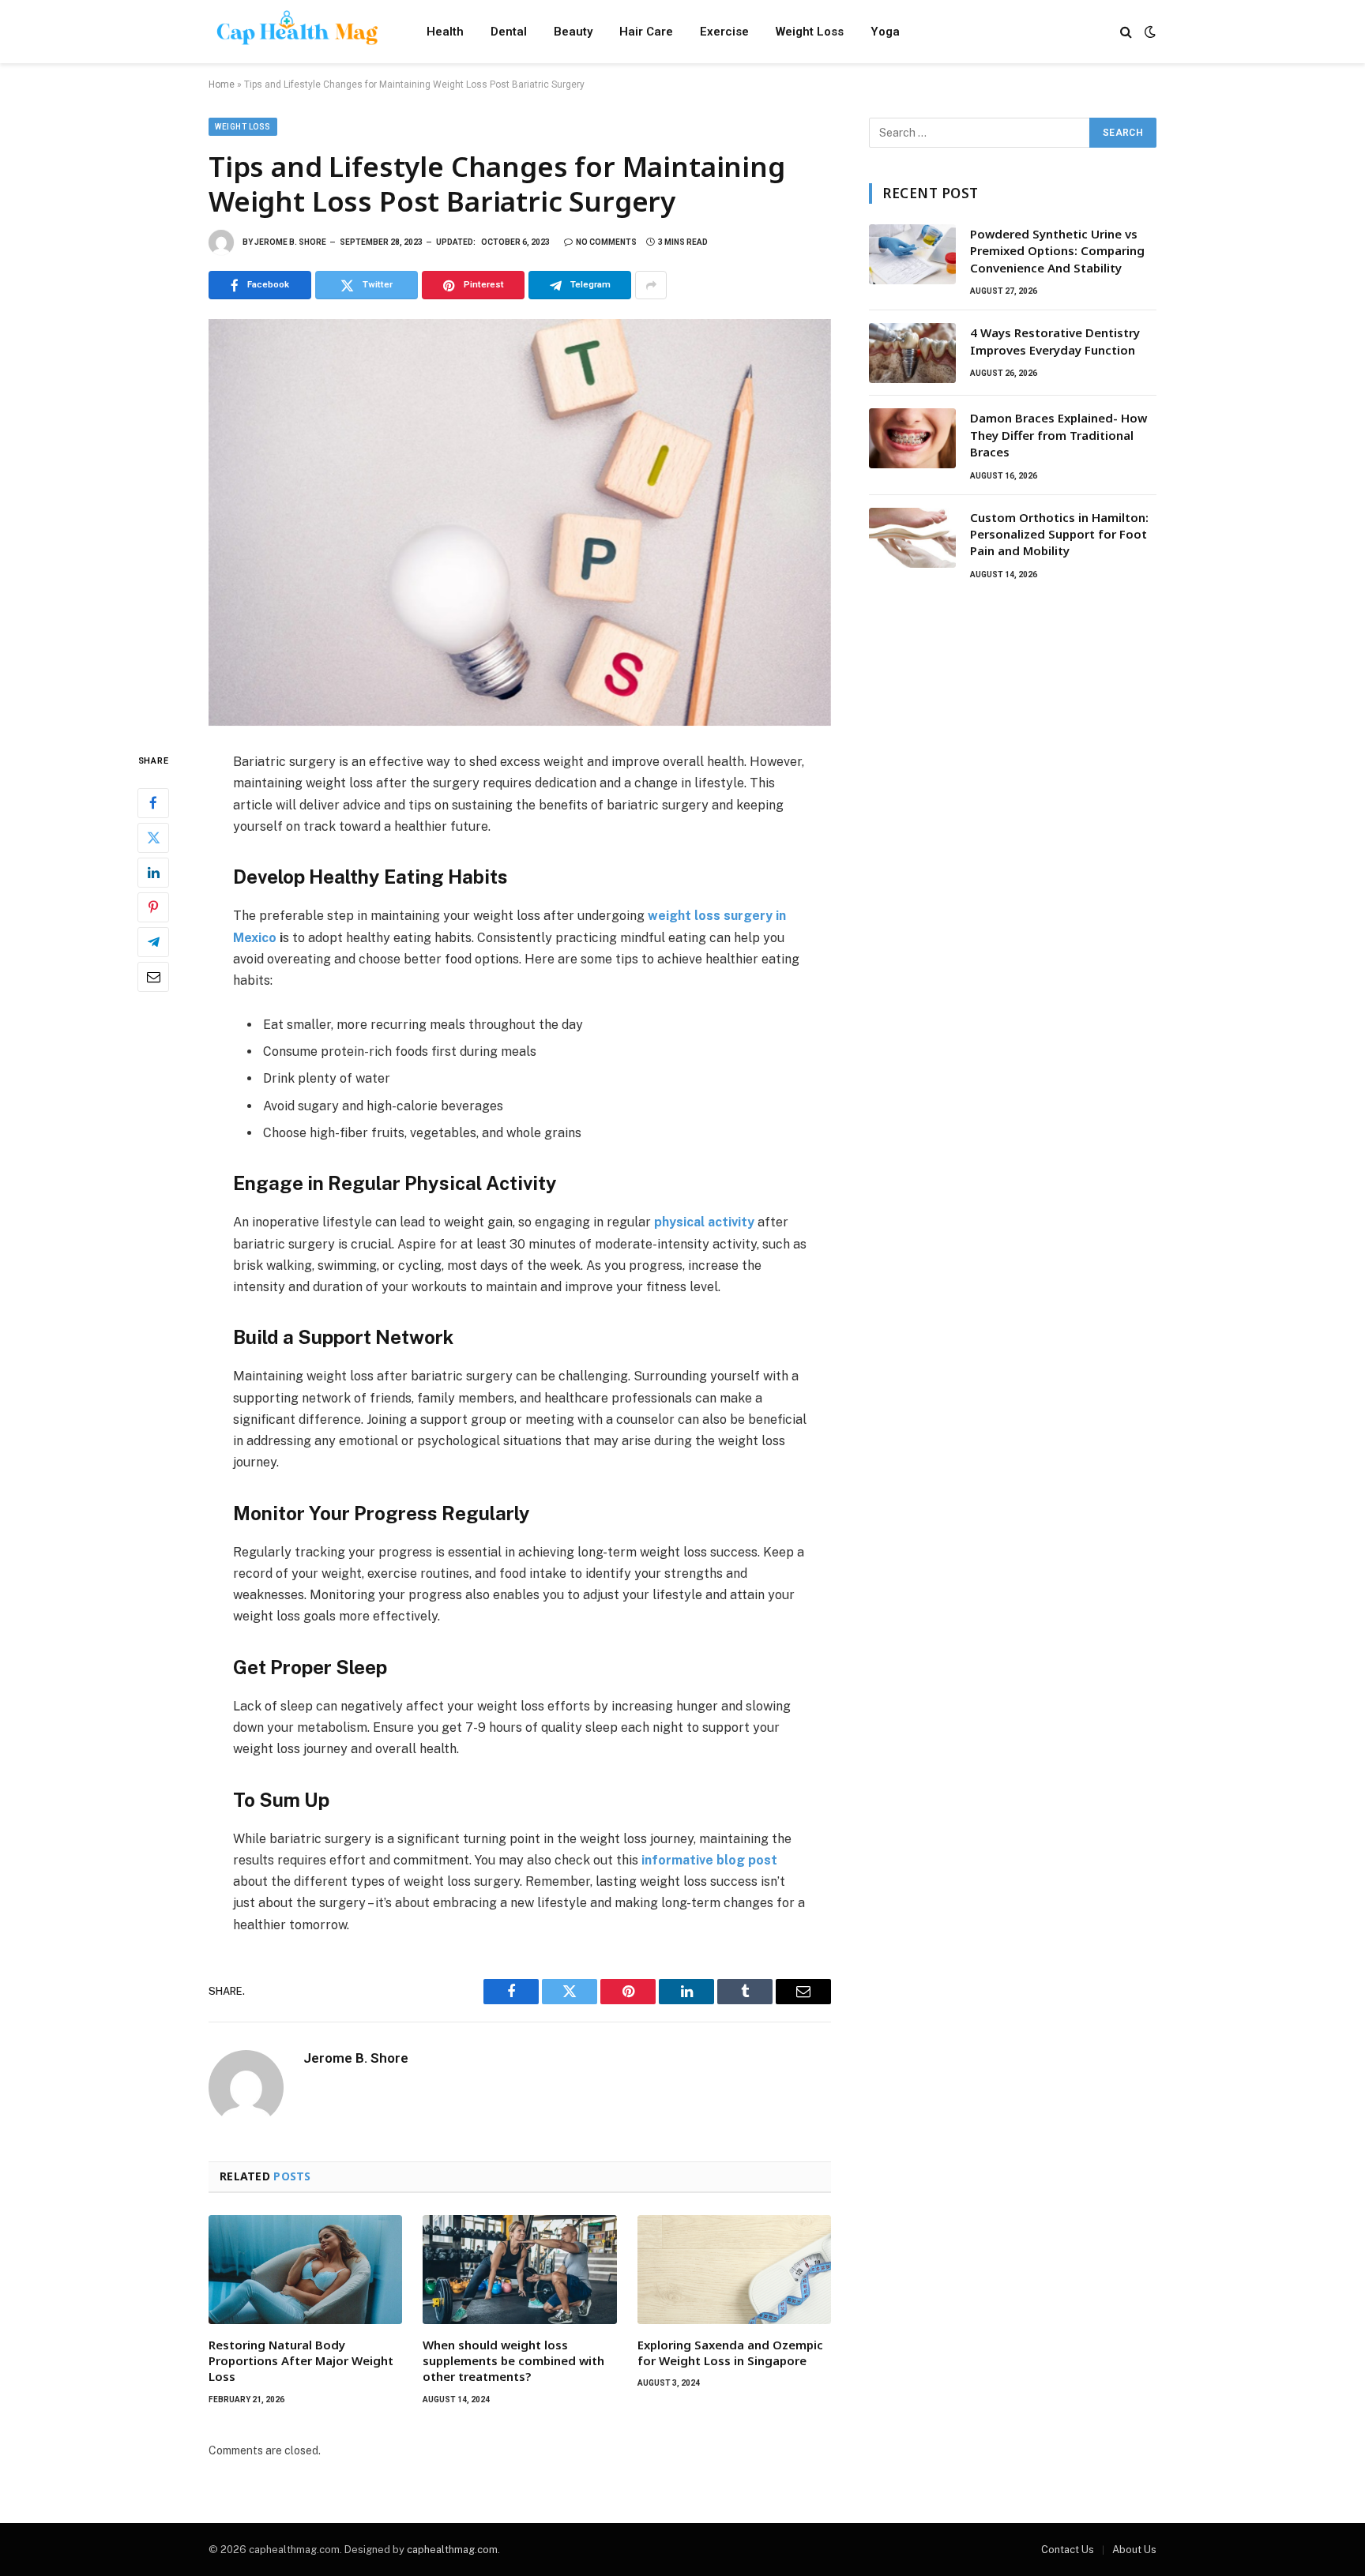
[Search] (1126, 32)
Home (222, 84)
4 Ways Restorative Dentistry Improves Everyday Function (1055, 341)
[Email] (153, 977)
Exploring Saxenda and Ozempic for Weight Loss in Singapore (730, 2353)
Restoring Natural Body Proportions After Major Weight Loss (301, 2361)
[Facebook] (153, 803)
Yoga (885, 32)
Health (445, 32)
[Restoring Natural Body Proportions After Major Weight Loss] (305, 2270)
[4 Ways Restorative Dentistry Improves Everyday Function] (912, 353)
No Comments (606, 242)
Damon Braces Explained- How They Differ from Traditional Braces (1059, 435)
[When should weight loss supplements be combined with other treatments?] (519, 2270)
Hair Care (646, 32)
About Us (1134, 2550)
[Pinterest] (153, 907)
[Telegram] (153, 942)
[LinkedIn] (153, 873)
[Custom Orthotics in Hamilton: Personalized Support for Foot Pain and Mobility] (912, 538)
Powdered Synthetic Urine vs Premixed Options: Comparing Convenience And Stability (1057, 251)
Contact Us (1068, 2550)
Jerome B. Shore (290, 242)
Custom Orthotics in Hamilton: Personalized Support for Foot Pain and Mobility (1059, 534)
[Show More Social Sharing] (651, 285)
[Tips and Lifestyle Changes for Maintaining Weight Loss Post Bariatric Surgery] (520, 522)
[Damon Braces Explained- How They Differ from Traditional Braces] (912, 438)
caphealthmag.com (452, 2550)
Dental (509, 32)
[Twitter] (153, 838)
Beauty (573, 32)
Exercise (724, 32)
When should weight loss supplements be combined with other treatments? (513, 2361)
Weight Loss (810, 32)
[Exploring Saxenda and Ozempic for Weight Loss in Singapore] (734, 2270)
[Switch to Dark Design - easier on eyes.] (1149, 32)
